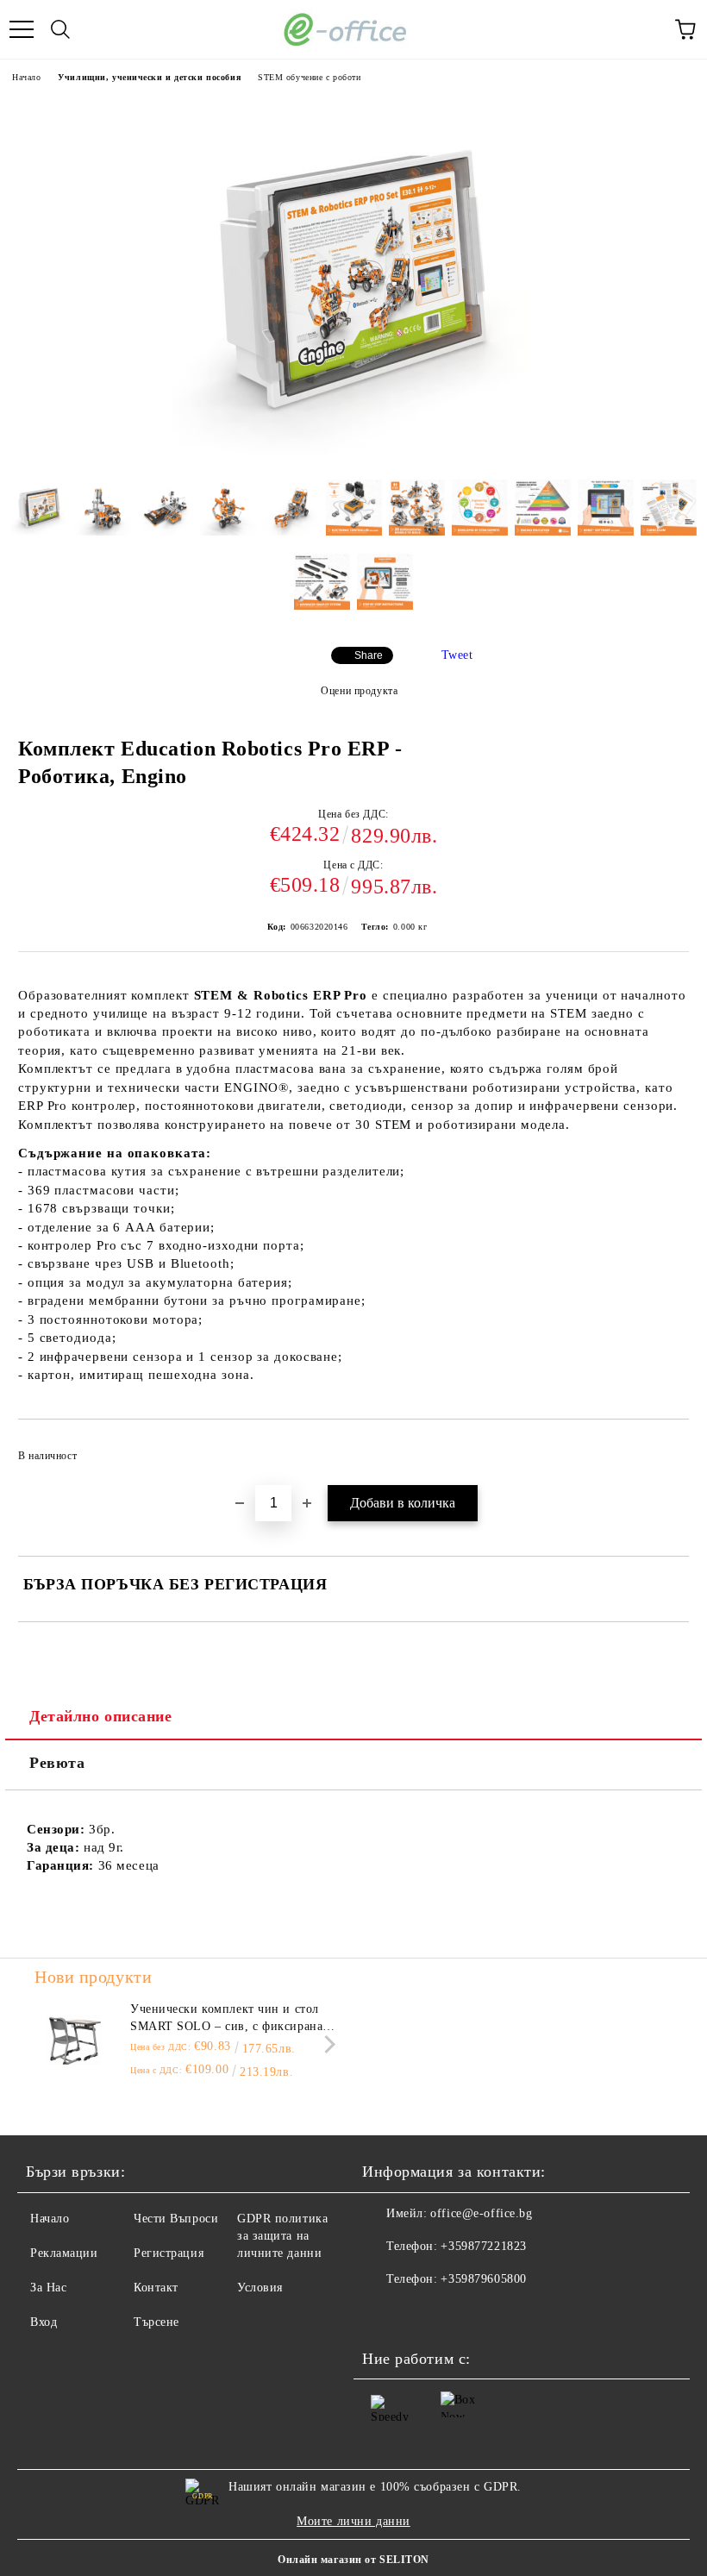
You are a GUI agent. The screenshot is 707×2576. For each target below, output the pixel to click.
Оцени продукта (359, 691)
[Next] (326, 2044)
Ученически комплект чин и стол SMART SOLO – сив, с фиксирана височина (226, 2019)
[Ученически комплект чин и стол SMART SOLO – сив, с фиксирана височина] (73, 2040)
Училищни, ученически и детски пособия (149, 77)
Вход (44, 2322)
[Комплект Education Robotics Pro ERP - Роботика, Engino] (353, 453)
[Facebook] (385, 2314)
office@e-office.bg (481, 2213)
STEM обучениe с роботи (309, 77)
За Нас (48, 2288)
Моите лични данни (353, 2521)
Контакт (156, 2288)
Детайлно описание (101, 1716)
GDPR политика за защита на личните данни (282, 2236)
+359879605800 (483, 2279)
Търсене (156, 2322)
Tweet (457, 655)
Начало (26, 77)
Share (369, 655)
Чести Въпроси (176, 2219)
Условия (260, 2288)
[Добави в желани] (664, 1448)
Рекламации (64, 2253)
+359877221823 (483, 2246)
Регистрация (169, 2253)
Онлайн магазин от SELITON (353, 2560)
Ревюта (57, 1763)
